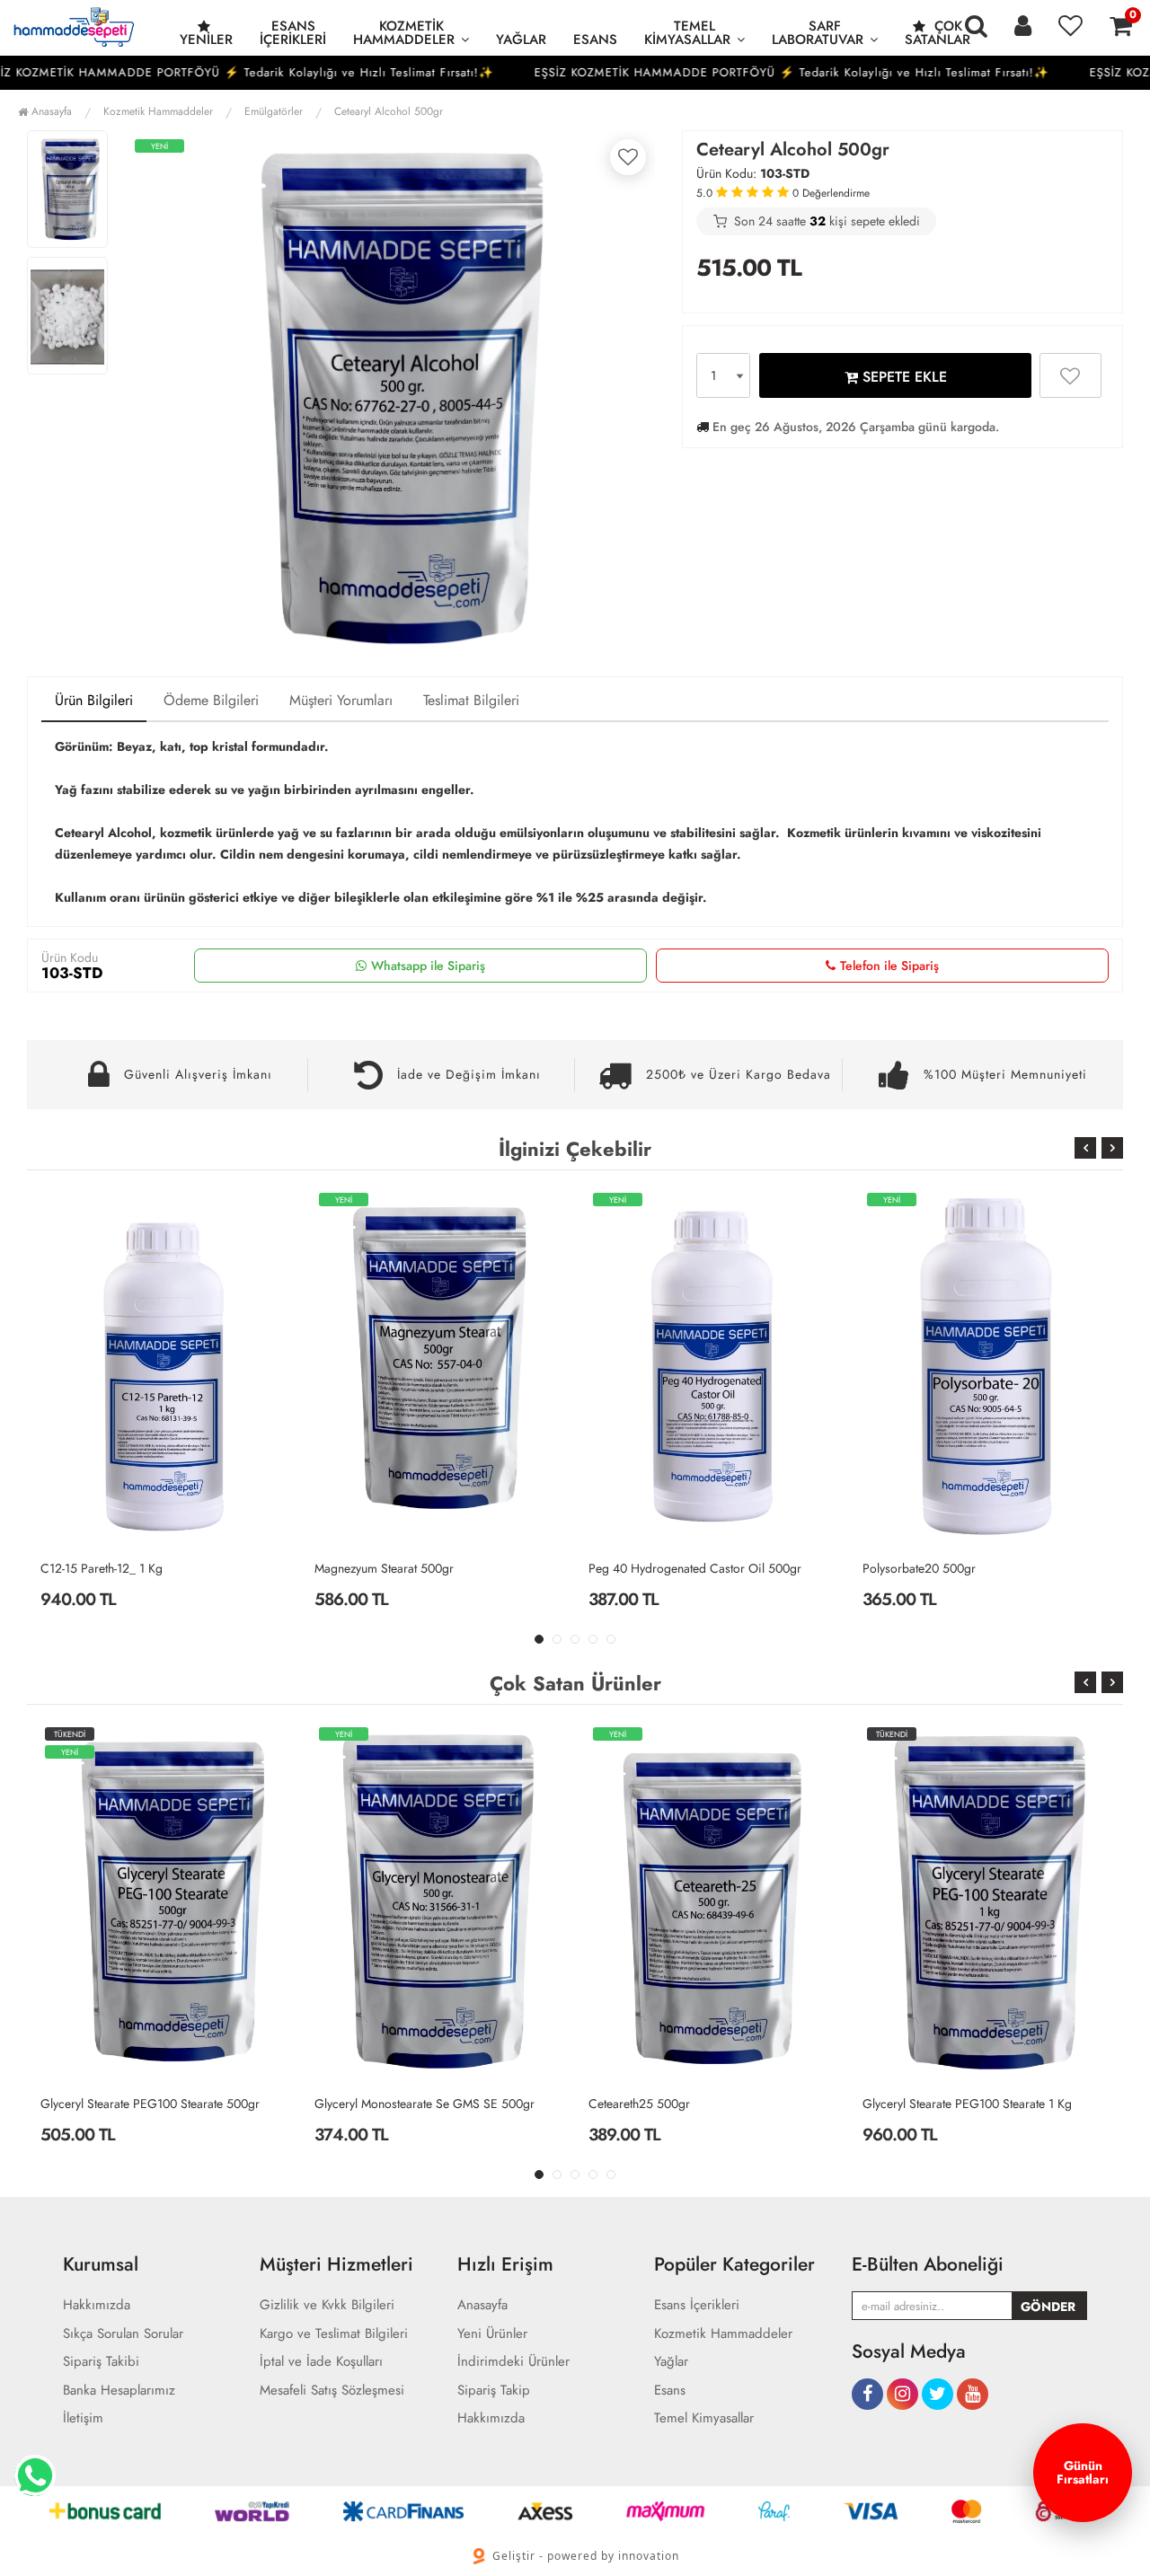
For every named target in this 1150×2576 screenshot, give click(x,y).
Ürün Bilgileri (94, 700)
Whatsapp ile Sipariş (428, 966)
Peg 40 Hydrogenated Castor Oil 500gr (421, 1568)
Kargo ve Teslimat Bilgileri (334, 2334)
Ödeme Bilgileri (211, 700)
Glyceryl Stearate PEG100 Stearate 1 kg (693, 2104)
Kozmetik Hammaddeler (404, 33)
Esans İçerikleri (293, 33)
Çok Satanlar (938, 33)
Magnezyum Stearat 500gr (110, 1568)
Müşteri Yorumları (341, 700)
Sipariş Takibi (101, 2362)
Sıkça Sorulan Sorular (123, 2334)
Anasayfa (50, 111)
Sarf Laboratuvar (818, 33)
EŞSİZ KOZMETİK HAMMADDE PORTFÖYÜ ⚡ (615, 72)
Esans (595, 40)
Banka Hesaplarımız (119, 2391)
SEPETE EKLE (902, 377)
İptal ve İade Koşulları (321, 2362)
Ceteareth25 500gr (365, 2104)
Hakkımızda (97, 2305)
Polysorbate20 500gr (645, 1568)
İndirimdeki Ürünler (513, 2362)
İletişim (83, 2418)
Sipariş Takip (494, 2391)
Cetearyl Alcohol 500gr (389, 111)
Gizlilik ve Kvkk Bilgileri (327, 2305)
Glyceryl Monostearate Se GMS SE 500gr (150, 2104)
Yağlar (521, 40)
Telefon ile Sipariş (889, 966)
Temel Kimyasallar (687, 33)
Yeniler (206, 40)
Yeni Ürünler (492, 2334)
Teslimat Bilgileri (471, 700)
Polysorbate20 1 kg (914, 1568)
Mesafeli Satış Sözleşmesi (332, 2391)
